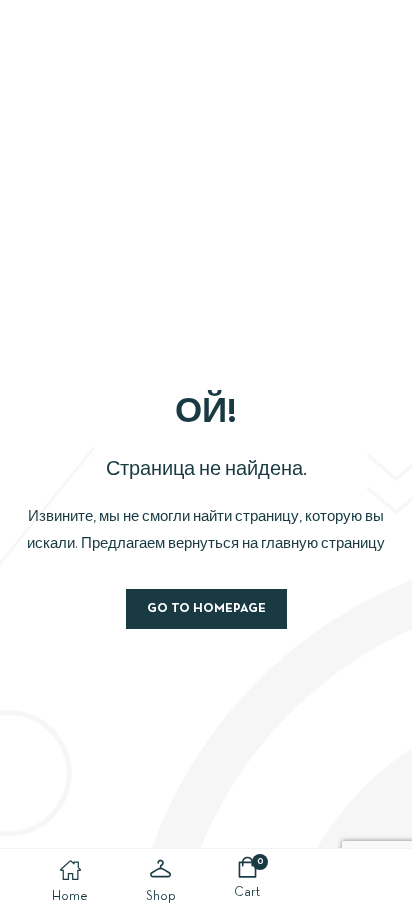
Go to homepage (206, 609)
